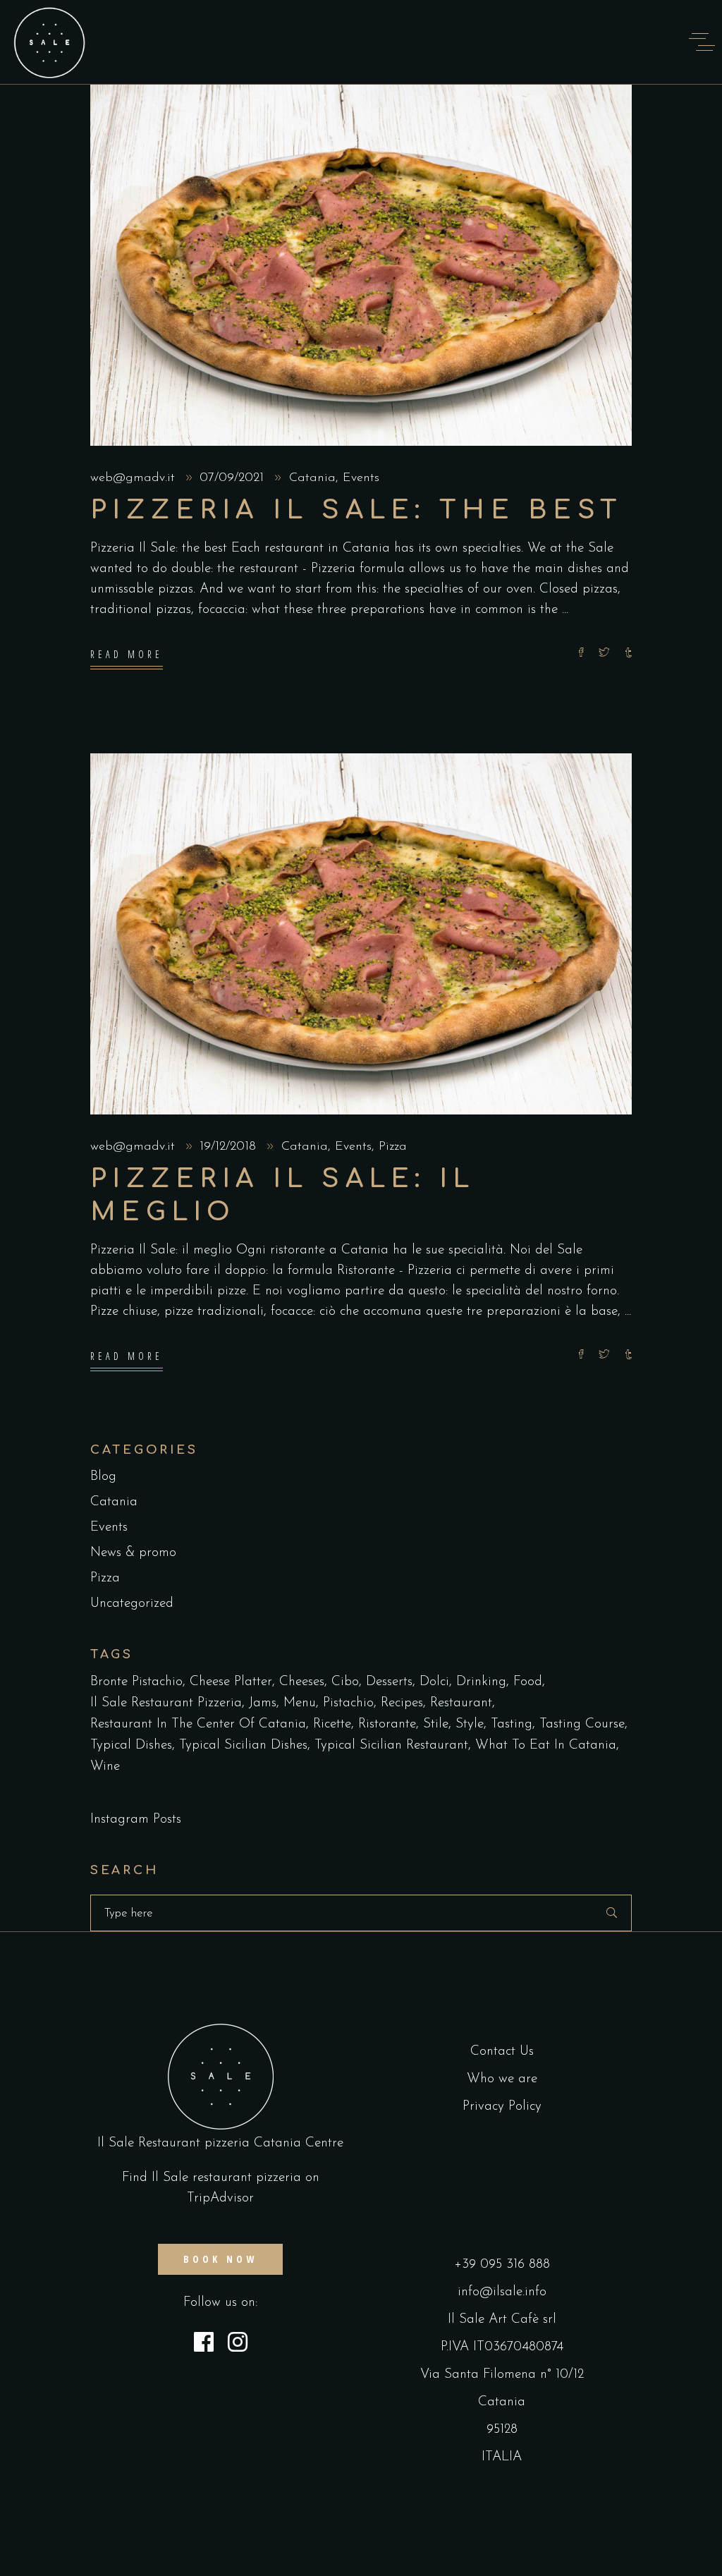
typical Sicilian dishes (243, 1745)
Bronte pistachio (136, 1682)
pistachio (348, 1703)
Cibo (345, 1682)
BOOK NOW (220, 2259)
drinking (481, 1682)
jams (263, 1703)
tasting (512, 1724)
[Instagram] (238, 2345)
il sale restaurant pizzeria (166, 1703)
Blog (103, 1477)
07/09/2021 (234, 478)
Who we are (502, 2079)
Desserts (389, 1682)
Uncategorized (132, 1604)
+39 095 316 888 (502, 2265)
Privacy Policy (502, 2107)
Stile (436, 1724)
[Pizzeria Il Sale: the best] (361, 265)
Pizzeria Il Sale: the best (356, 510)
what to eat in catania (546, 1745)
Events (361, 478)
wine (105, 1767)
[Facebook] (204, 2345)
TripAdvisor (220, 2198)
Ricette (332, 1724)
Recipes (402, 1703)
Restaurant (461, 1703)
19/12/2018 (230, 1147)
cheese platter (231, 1682)
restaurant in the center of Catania (198, 1724)
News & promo (133, 1553)
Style (470, 1724)
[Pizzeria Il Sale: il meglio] (361, 934)
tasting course (582, 1724)
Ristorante (387, 1724)
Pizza (393, 1147)
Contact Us (502, 2052)
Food (528, 1682)
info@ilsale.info (502, 2292)
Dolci (434, 1682)
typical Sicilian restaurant (391, 1745)
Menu (300, 1703)
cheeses (302, 1682)
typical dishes (131, 1745)
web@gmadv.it (135, 478)
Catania (312, 478)
